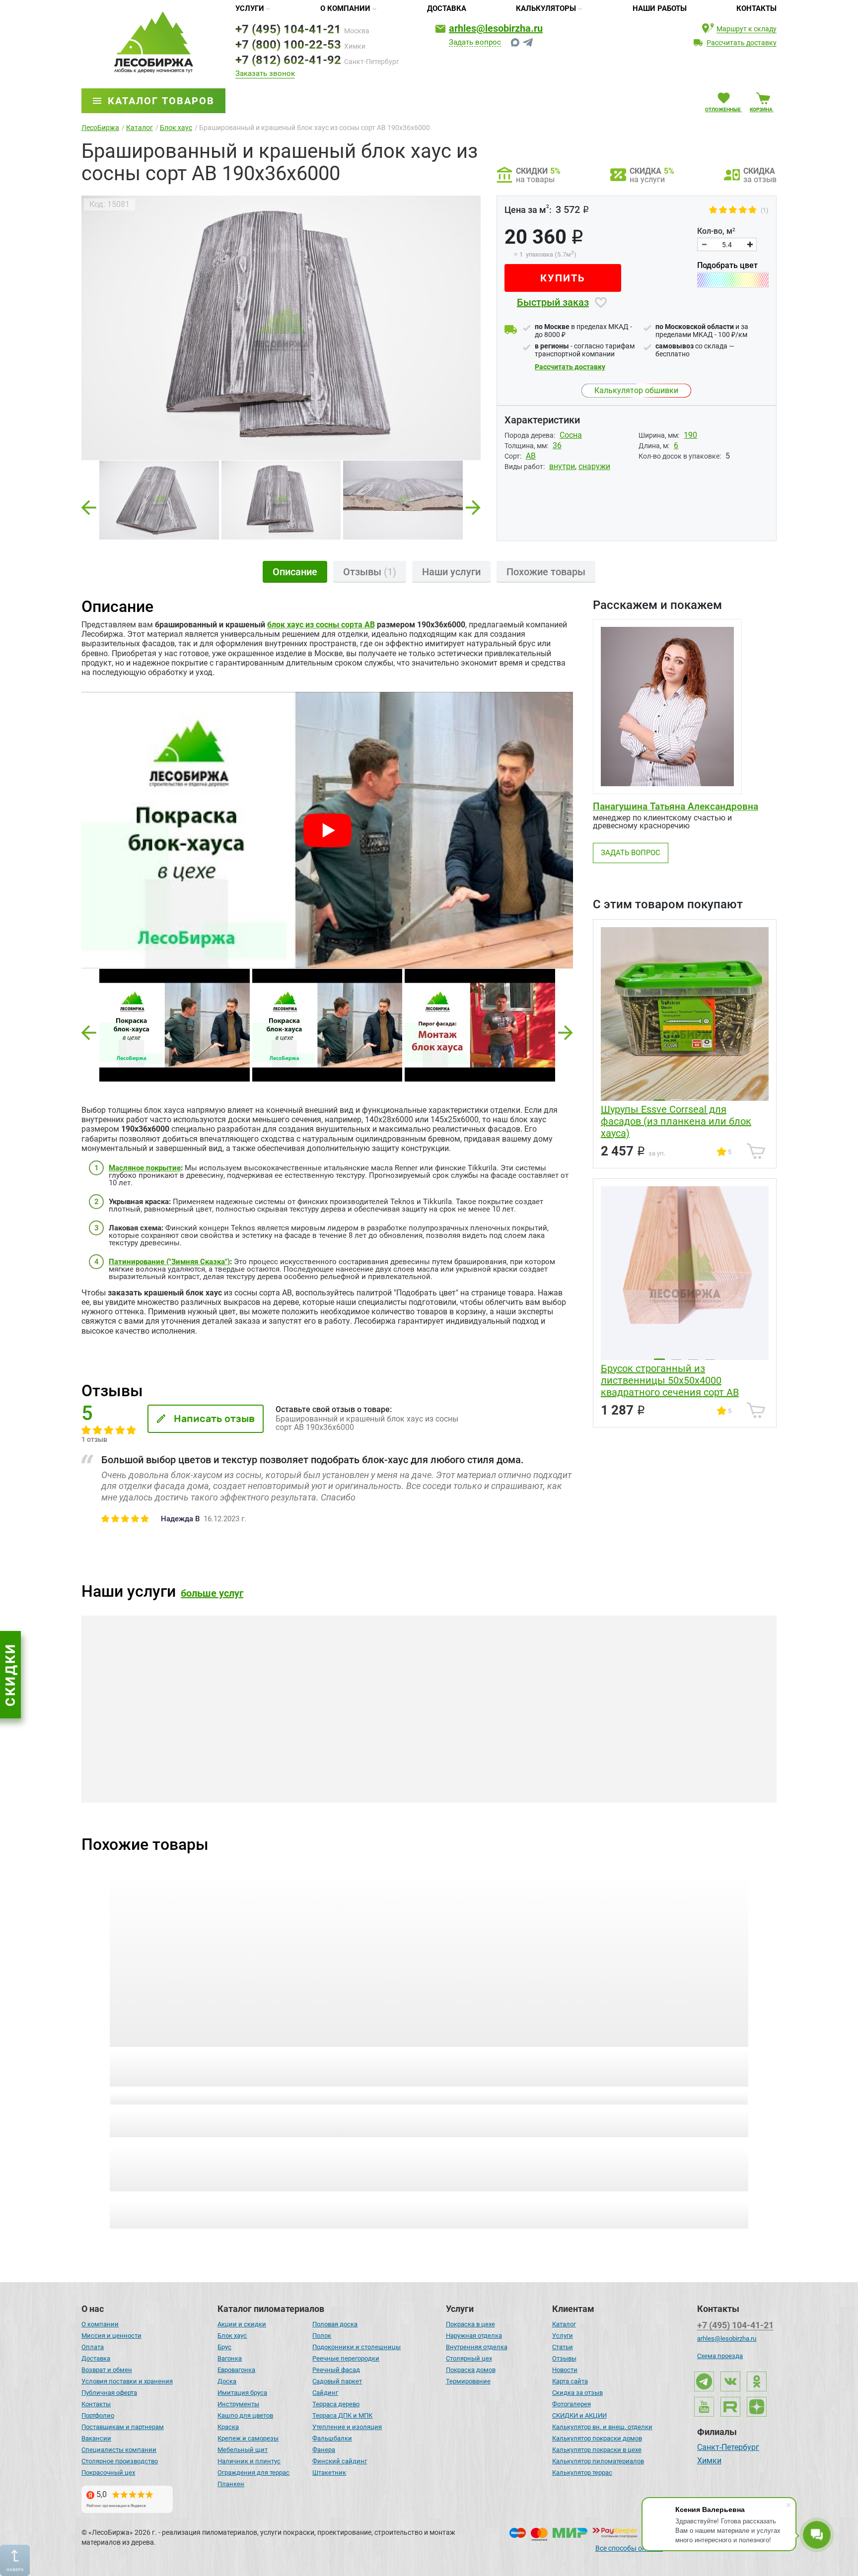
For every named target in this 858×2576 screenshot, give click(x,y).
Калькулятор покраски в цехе (597, 2450)
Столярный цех (469, 2358)
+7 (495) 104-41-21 (288, 29)
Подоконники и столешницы (357, 2347)
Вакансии (96, 2438)
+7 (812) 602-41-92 (288, 60)
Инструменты (238, 2404)
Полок (322, 2336)
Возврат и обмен (107, 2370)
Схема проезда (720, 2356)
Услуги (250, 8)
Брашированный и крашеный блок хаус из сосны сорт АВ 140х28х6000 (179, 2067)
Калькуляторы (546, 8)
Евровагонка (236, 2370)
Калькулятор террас (582, 2473)
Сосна (571, 435)
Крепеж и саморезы (248, 2438)
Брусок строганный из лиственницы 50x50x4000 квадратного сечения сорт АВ (670, 1380)
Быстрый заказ (553, 302)
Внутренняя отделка (477, 2347)
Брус (224, 2347)
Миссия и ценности (111, 2336)
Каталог (564, 2324)
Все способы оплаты (629, 2548)
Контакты (756, 8)
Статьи (563, 2347)
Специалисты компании (119, 2450)
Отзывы (564, 2358)
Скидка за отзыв (577, 2393)
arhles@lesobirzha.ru (496, 28)
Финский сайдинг (340, 2461)
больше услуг (212, 1593)
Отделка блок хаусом (177, 1772)
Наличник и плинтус (249, 2461)
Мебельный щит (243, 2450)
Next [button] (473, 505)
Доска (227, 2381)
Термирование (468, 2381)
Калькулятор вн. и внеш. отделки (602, 2427)
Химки (709, 2461)
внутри (562, 466)
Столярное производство (120, 2461)
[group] (281, 328)
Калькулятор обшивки (636, 390)
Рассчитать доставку (570, 367)
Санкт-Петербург (728, 2448)
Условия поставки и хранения (127, 2381)
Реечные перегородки (346, 2358)
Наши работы (660, 8)
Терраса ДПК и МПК (342, 2415)
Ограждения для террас (253, 2473)
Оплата (93, 2347)
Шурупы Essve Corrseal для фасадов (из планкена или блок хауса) (676, 1121)
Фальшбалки (332, 2438)
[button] (89, 1033)
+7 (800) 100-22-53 (288, 45)
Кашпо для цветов (245, 2415)
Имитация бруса (242, 2393)
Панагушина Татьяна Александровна (676, 806)
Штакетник (329, 2473)
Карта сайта (570, 2381)
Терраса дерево (336, 2404)
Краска (228, 2427)
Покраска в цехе (470, 2324)
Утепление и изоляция (347, 2427)
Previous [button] (89, 505)
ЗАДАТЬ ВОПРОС (631, 853)
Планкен (231, 2484)
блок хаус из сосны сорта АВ (321, 625)
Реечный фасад (336, 2370)
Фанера (324, 2450)
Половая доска (335, 2324)
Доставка (447, 8)
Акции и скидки (242, 2324)
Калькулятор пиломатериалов (598, 2461)
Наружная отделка (474, 2336)
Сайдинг (325, 2393)
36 (557, 445)
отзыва (668, 2097)
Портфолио (98, 2415)
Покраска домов (471, 2370)
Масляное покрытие (145, 1168)
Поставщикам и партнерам (123, 2427)
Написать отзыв (214, 1419)
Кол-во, (716, 231)
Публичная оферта (109, 2393)
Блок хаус (232, 2336)
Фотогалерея (572, 2404)
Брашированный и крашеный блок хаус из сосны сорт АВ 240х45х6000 (344, 2067)
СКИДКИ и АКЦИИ (579, 2415)
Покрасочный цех (108, 2473)
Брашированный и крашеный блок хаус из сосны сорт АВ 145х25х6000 (508, 2067)
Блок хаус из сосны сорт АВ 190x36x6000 (667, 2061)
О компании (345, 8)
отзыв (174, 2097)
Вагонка (230, 2358)
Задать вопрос (475, 43)
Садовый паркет (337, 2381)
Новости (565, 2370)
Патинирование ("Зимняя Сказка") (169, 1262)
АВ (531, 456)
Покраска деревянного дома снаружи (415, 1777)
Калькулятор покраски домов (597, 2438)
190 (690, 435)
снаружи (594, 466)
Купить (563, 278)
